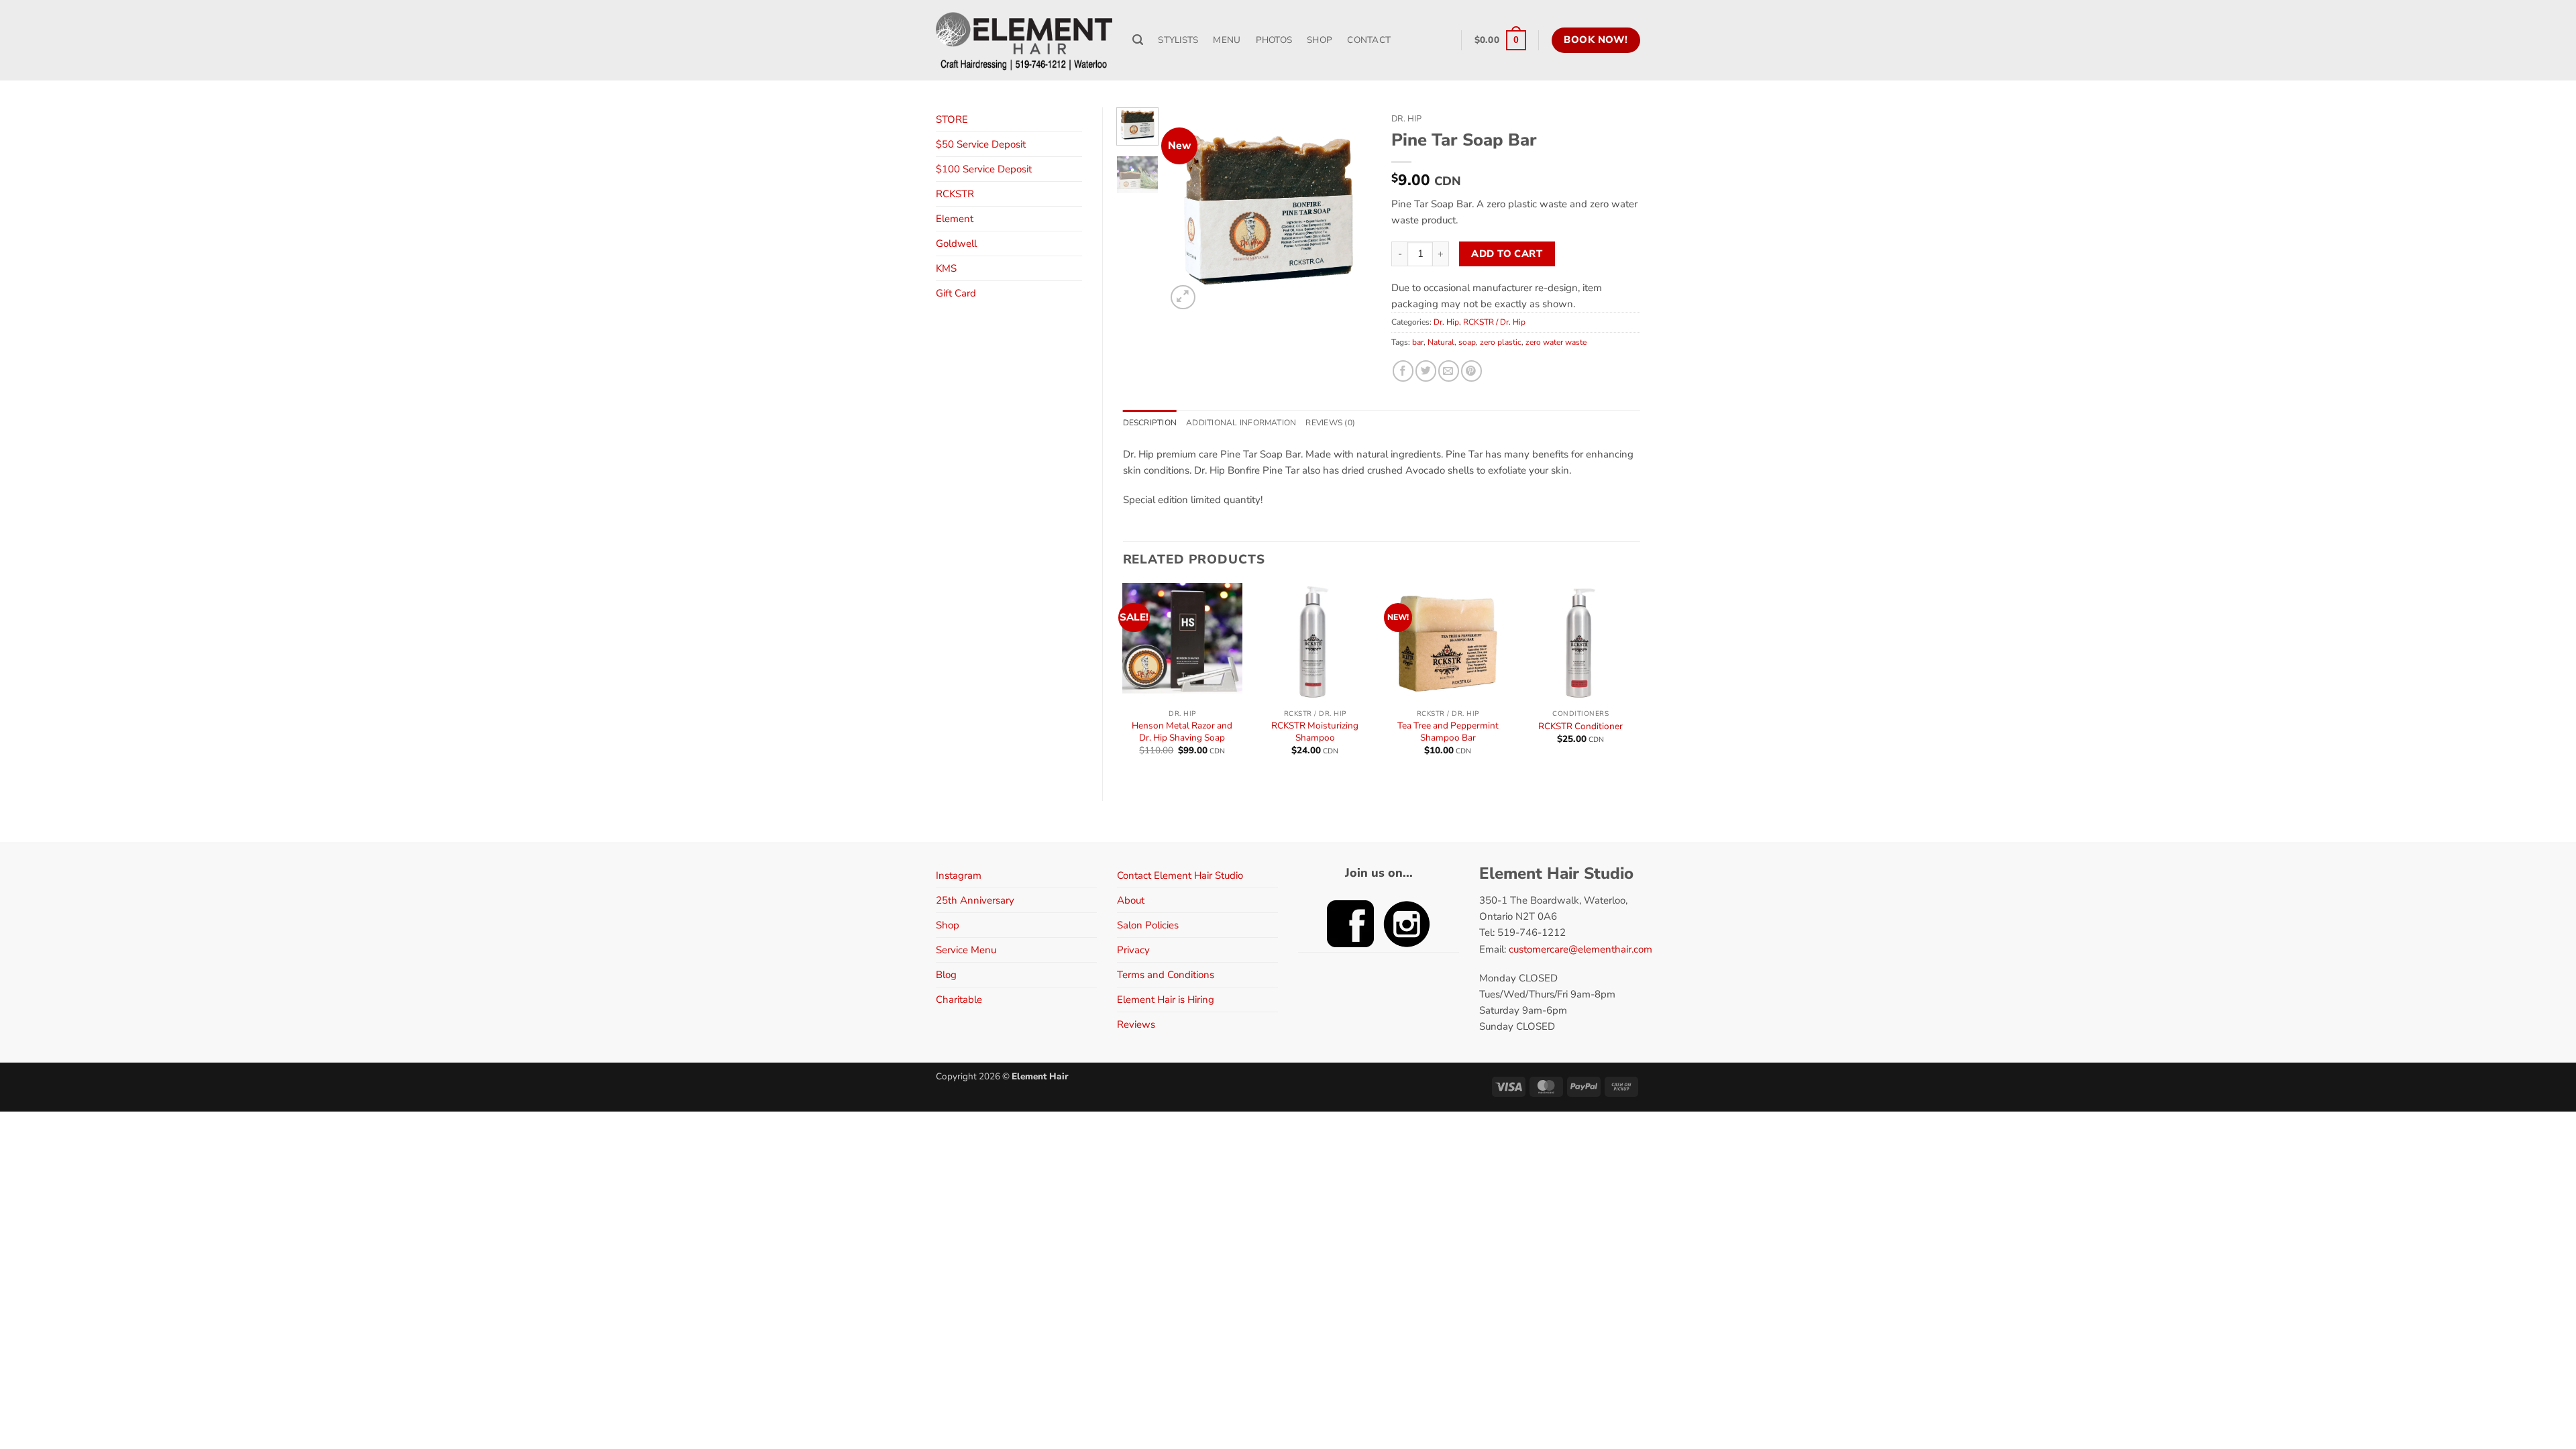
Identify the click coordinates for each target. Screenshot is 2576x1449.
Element (955, 219)
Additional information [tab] (1241, 423)
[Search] (1138, 40)
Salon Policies (1148, 925)
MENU (1227, 40)
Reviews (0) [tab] (1330, 423)
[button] (1500, 40)
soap (1467, 342)
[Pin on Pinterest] (1471, 371)
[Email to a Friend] (1449, 371)
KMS (946, 268)
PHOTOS (1274, 40)
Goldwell (956, 244)
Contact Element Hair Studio (1180, 875)
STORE (952, 119)
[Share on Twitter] (1426, 371)
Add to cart (1507, 254)
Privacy (1133, 950)
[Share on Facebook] (1403, 371)
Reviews (1136, 1024)
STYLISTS (1178, 40)
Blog (946, 975)
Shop (948, 925)
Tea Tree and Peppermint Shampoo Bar (1448, 732)
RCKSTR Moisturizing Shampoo (1315, 732)
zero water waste (1556, 342)
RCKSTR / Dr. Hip (1494, 322)
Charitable (959, 1000)
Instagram (959, 875)
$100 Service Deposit (984, 169)
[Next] (1350, 210)
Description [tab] (1150, 423)
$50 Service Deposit (981, 144)
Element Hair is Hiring (1166, 1000)
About (1131, 900)
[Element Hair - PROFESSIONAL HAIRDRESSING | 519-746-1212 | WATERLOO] (1024, 40)
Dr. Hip (1406, 119)
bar (1418, 342)
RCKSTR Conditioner (1580, 727)
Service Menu (966, 950)
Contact (1369, 40)
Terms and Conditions (1166, 975)
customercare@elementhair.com (1580, 949)
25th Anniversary (975, 900)
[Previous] (1187, 210)
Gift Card (956, 293)
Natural (1441, 342)
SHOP (1320, 40)
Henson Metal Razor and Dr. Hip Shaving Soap (1182, 732)
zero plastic (1501, 342)
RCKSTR (955, 194)
